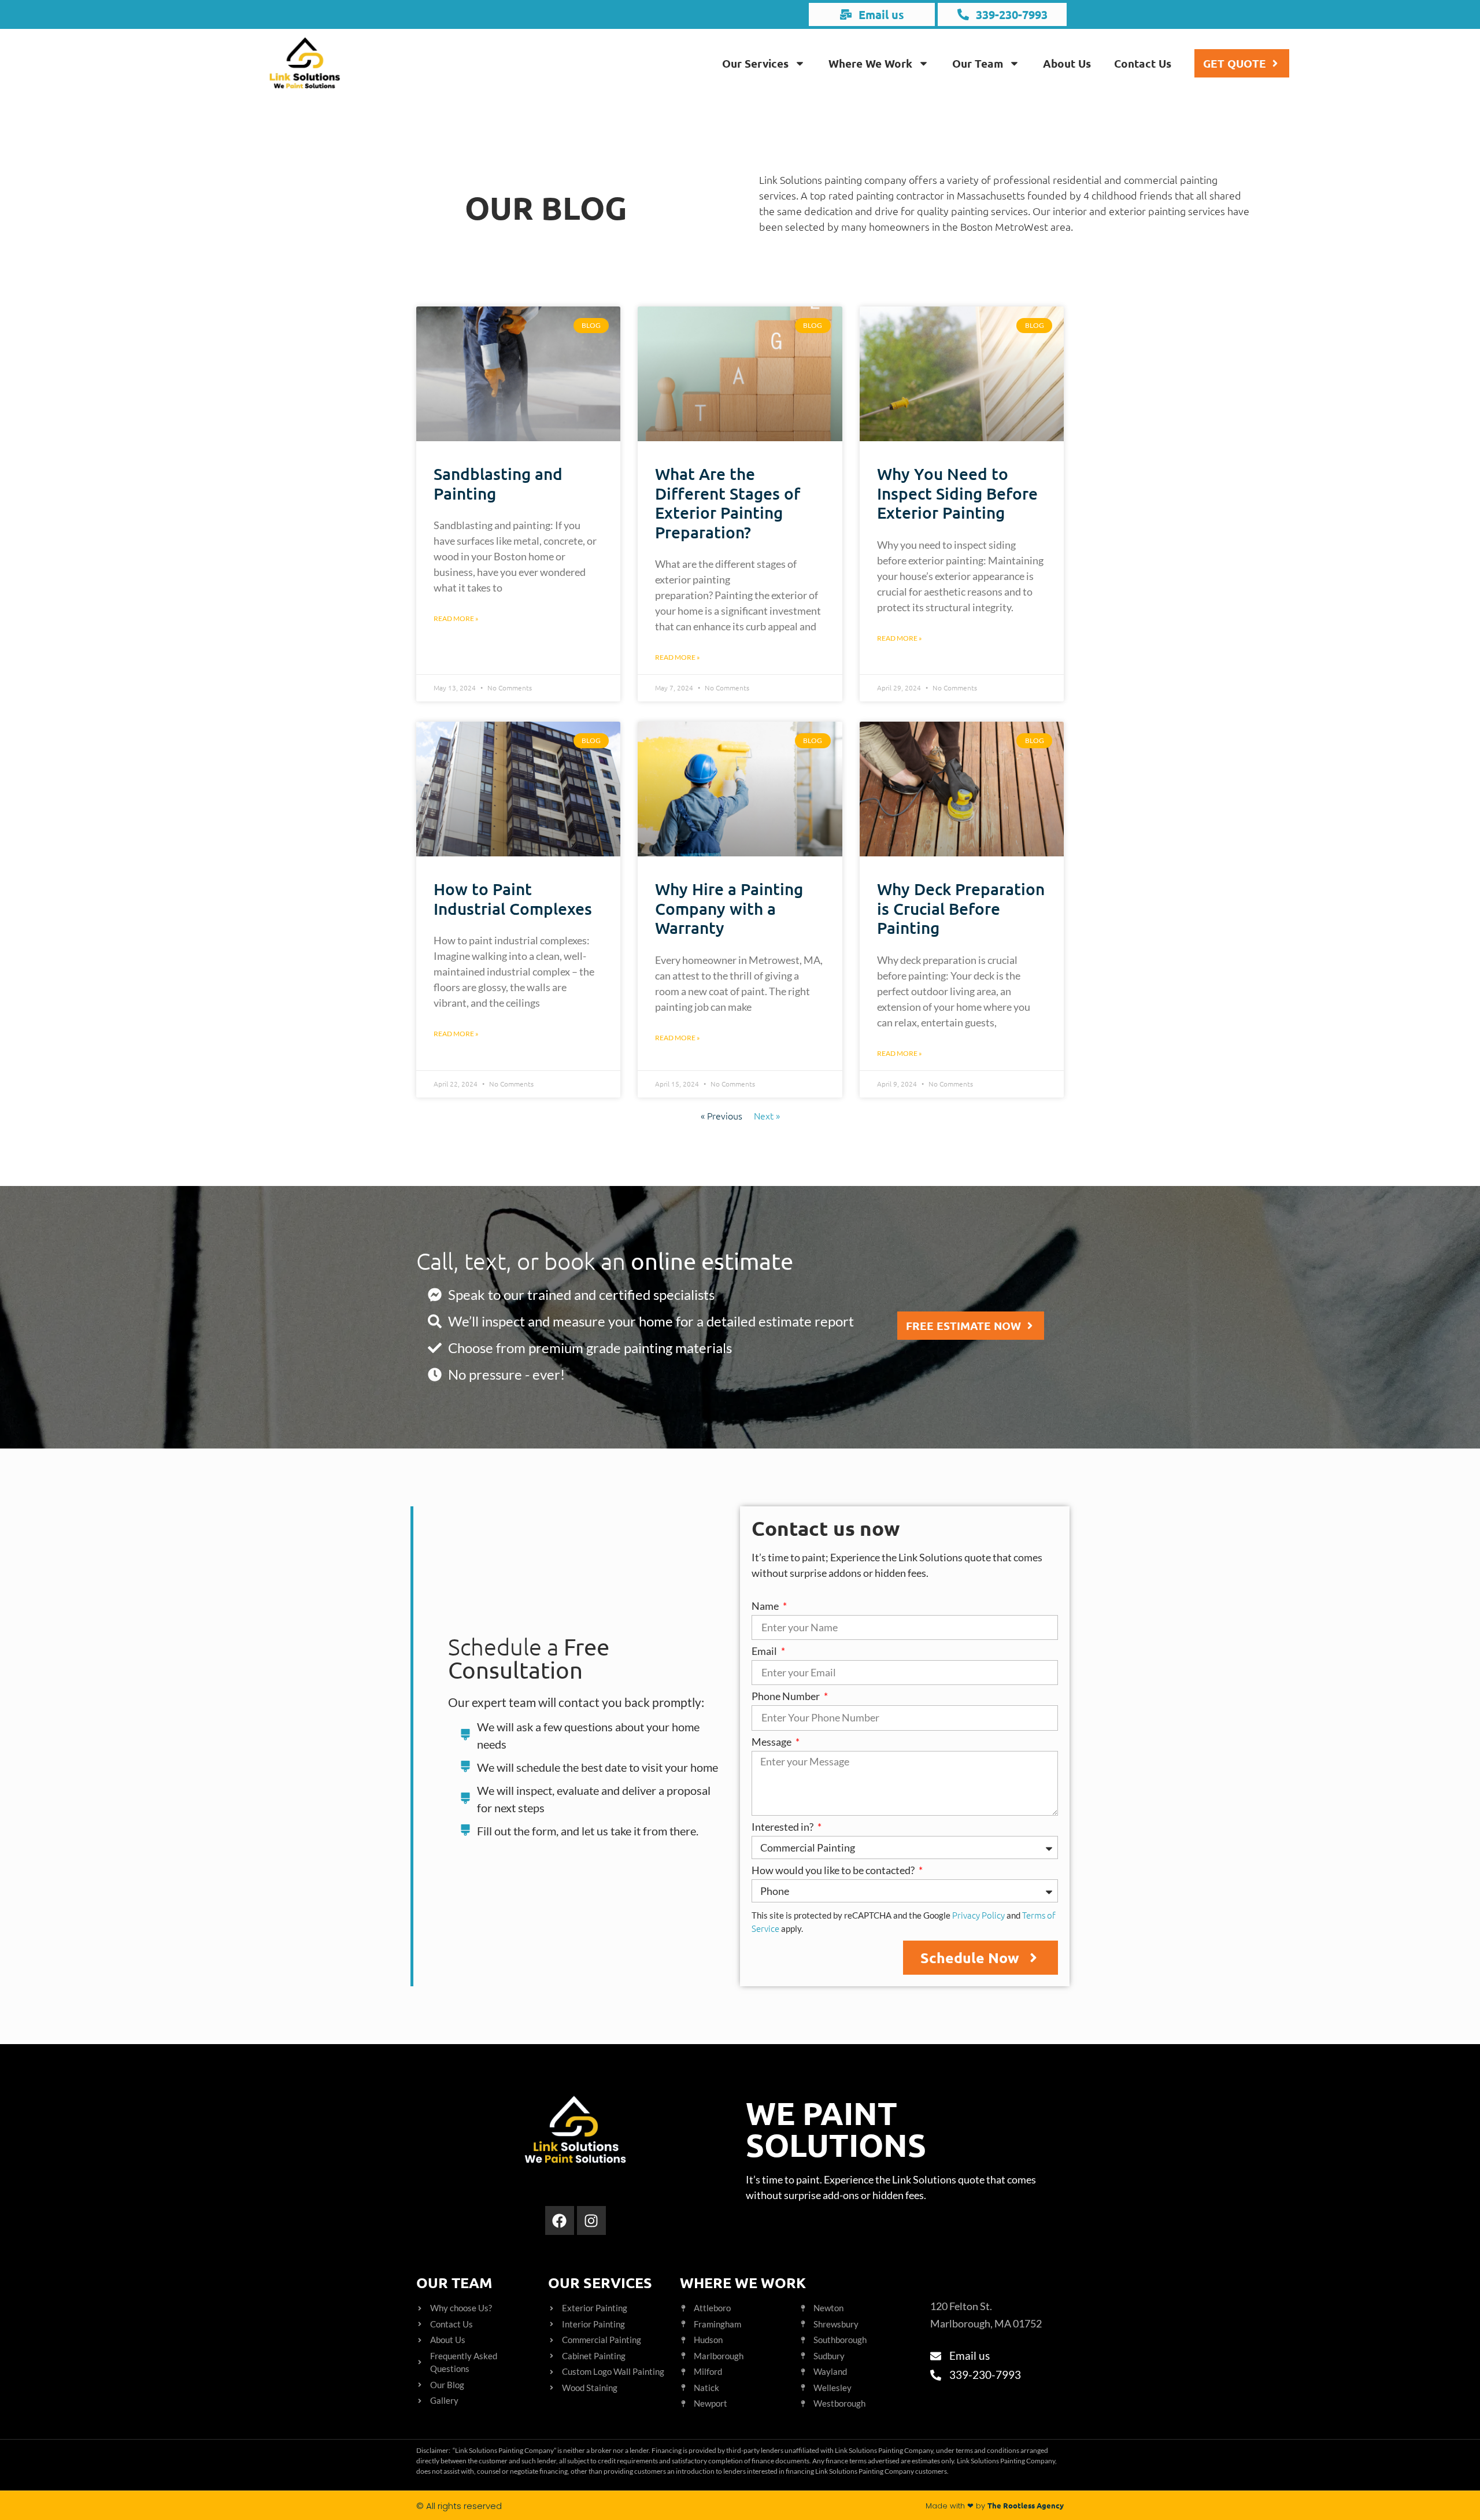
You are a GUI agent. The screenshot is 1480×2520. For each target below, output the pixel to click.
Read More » (456, 618)
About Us (1067, 63)
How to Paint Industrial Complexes (513, 899)
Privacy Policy (978, 1915)
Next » (767, 1115)
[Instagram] (591, 2220)
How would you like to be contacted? (834, 1871)
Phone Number (787, 1697)
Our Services (755, 63)
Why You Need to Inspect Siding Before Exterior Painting (957, 493)
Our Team (978, 63)
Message (772, 1742)
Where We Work (870, 63)
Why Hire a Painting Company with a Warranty (729, 908)
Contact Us (1143, 63)
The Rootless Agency (1026, 2505)
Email (765, 1651)
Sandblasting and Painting (498, 483)
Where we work (743, 2282)
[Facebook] (560, 2220)
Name (766, 1606)
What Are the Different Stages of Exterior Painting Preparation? (728, 503)
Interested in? (783, 1827)
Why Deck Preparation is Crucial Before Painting (961, 908)
